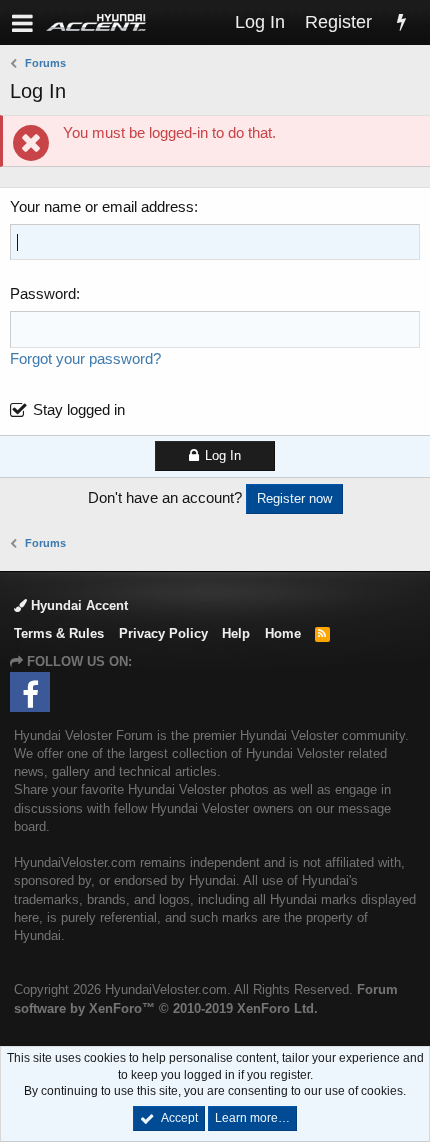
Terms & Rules (59, 633)
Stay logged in (79, 409)
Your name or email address (102, 206)
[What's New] (401, 22)
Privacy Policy (163, 633)
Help (236, 633)
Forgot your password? (85, 358)
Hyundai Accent (77, 605)
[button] (22, 22)
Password (43, 293)
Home (283, 633)
